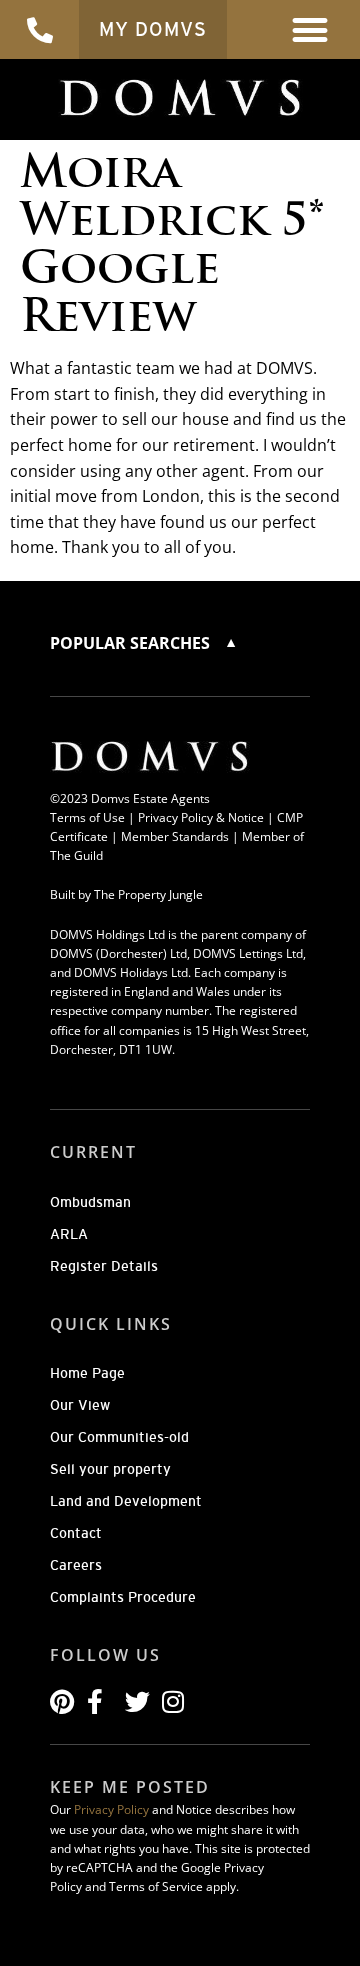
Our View (80, 1405)
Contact (76, 1533)
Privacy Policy (111, 1809)
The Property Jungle (148, 894)
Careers (76, 1565)
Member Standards (175, 836)
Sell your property (110, 1469)
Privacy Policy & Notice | (207, 817)
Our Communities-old (119, 1437)
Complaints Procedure (123, 1597)
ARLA (69, 1234)
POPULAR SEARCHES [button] (132, 643)
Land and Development (126, 1501)
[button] (310, 29)
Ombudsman (90, 1202)
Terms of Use (87, 817)
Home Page (87, 1373)
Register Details (104, 1266)
